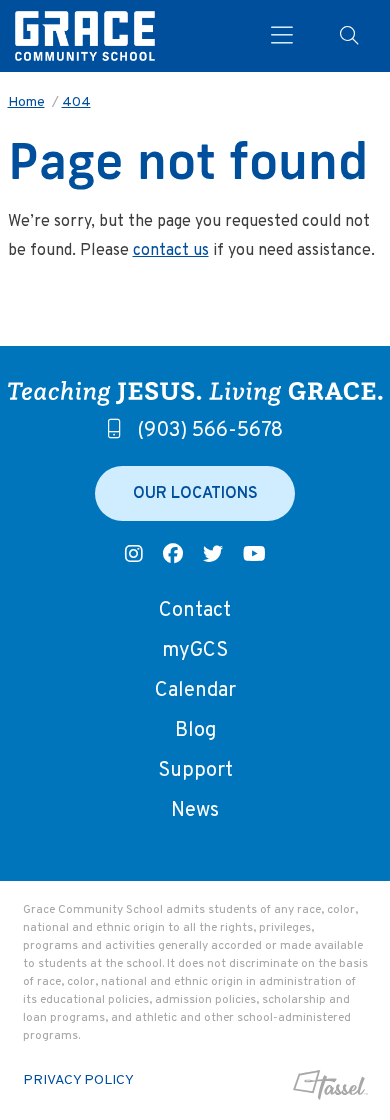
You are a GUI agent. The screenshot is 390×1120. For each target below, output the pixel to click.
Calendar (195, 691)
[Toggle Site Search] (349, 36)
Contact (195, 611)
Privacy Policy (78, 1080)
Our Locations (195, 494)
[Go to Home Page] (85, 36)
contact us (171, 251)
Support (195, 771)
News (195, 811)
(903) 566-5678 (210, 431)
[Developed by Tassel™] (330, 1085)
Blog (195, 731)
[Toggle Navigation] (282, 36)
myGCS (195, 651)
